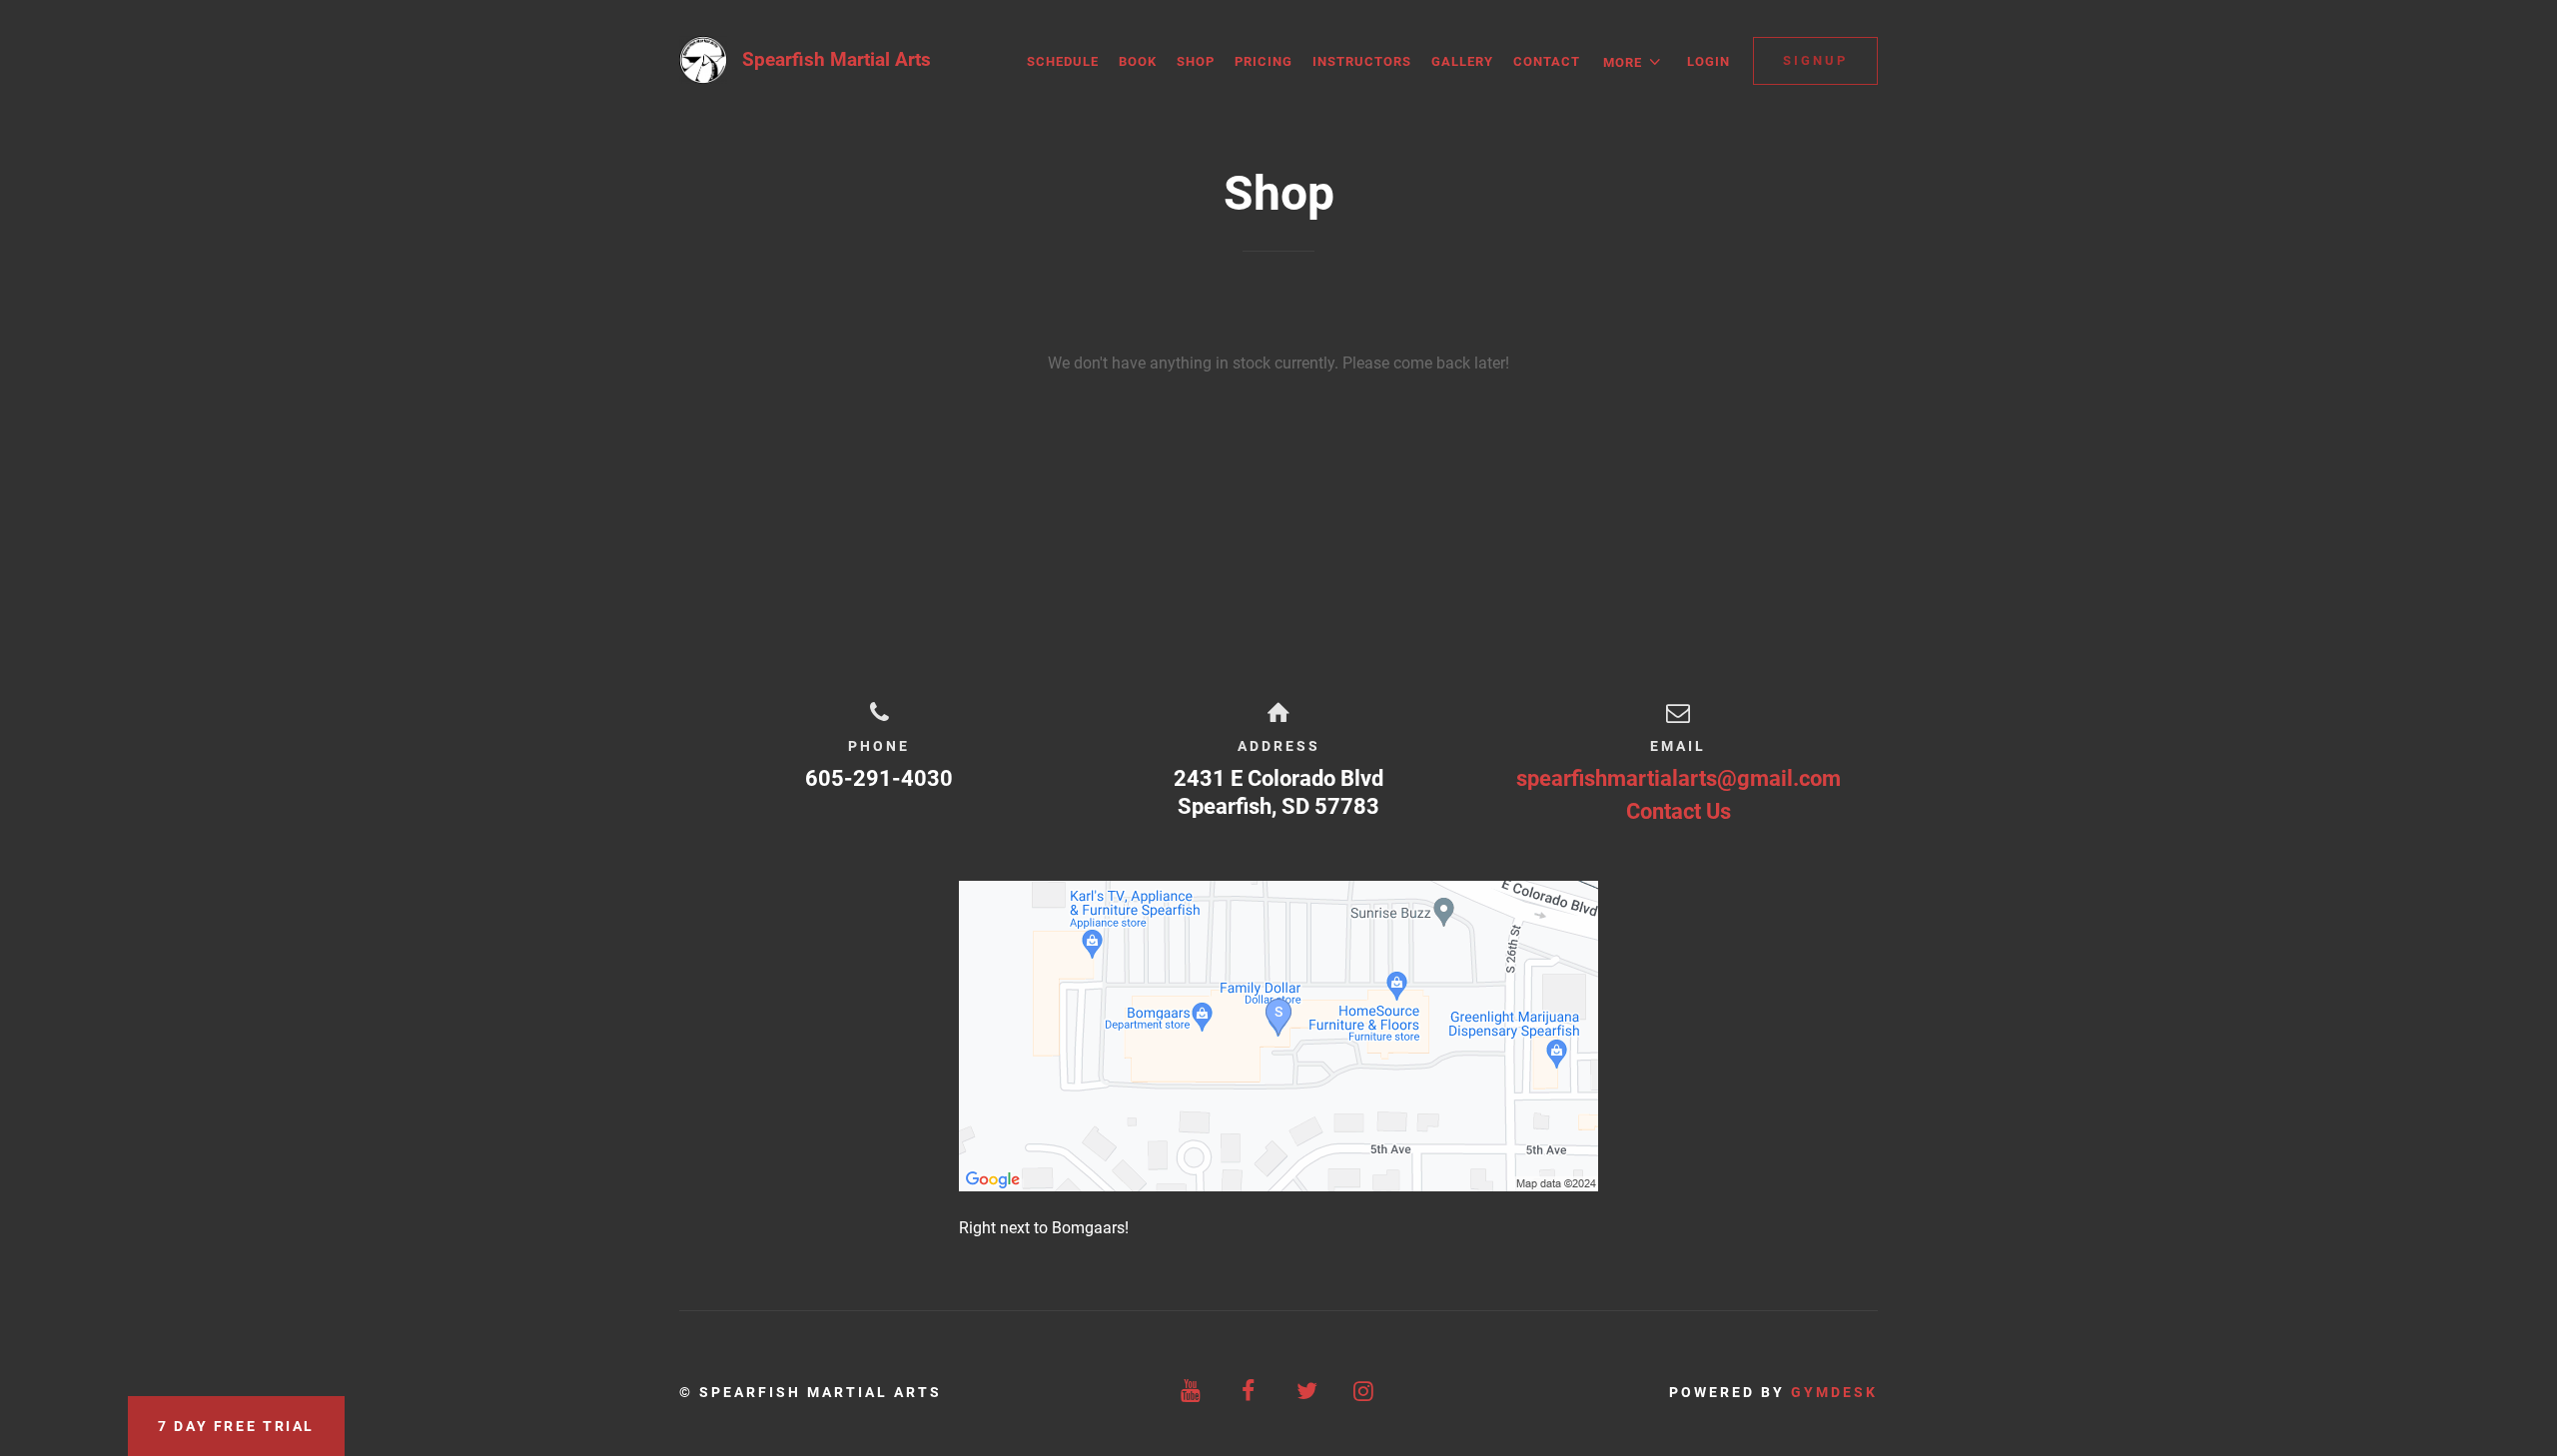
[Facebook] (1250, 1392)
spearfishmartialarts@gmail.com (1679, 778)
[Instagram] (1365, 1392)
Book (1138, 61)
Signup (1815, 60)
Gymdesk (1834, 1392)
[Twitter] (1307, 1392)
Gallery (1462, 61)
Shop (1196, 61)
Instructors (1362, 61)
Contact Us (1679, 811)
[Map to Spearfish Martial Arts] (1278, 1036)
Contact (1547, 61)
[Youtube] (1193, 1392)
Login (1708, 61)
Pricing (1264, 61)
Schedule (1063, 61)
